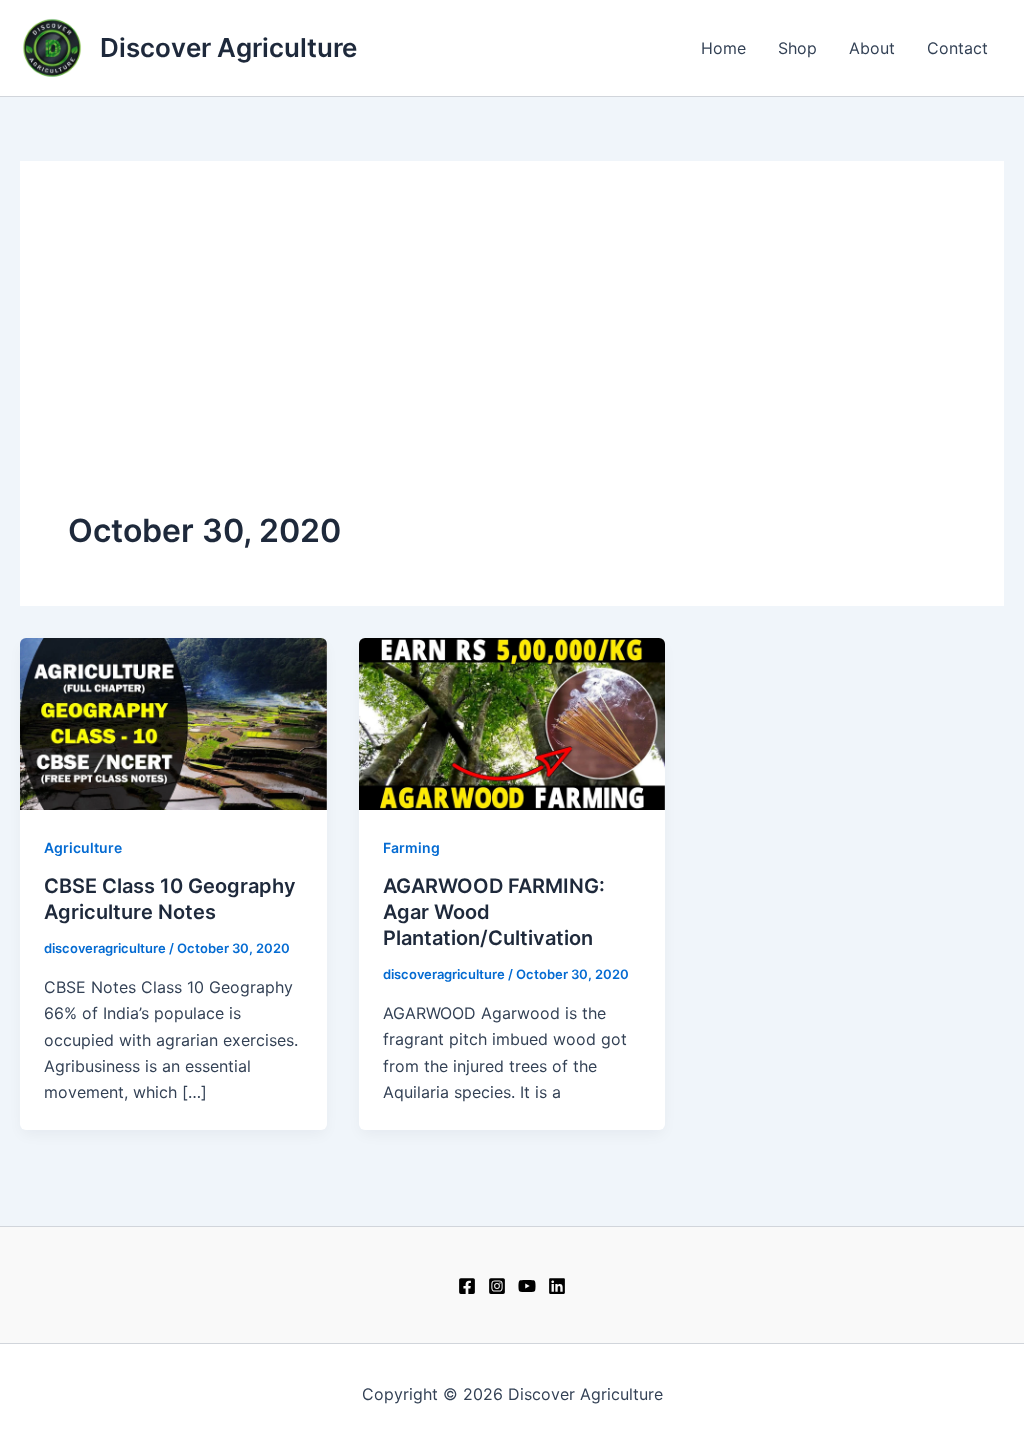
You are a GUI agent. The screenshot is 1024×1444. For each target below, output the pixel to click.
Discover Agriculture (228, 47)
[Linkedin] (557, 1286)
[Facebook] (467, 1286)
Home (723, 48)
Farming (411, 847)
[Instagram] (497, 1286)
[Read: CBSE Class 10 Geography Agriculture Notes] (173, 722)
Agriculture (83, 847)
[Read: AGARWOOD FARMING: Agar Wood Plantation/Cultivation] (512, 722)
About (872, 48)
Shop (797, 48)
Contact (957, 48)
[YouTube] (527, 1286)
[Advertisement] (512, 359)
